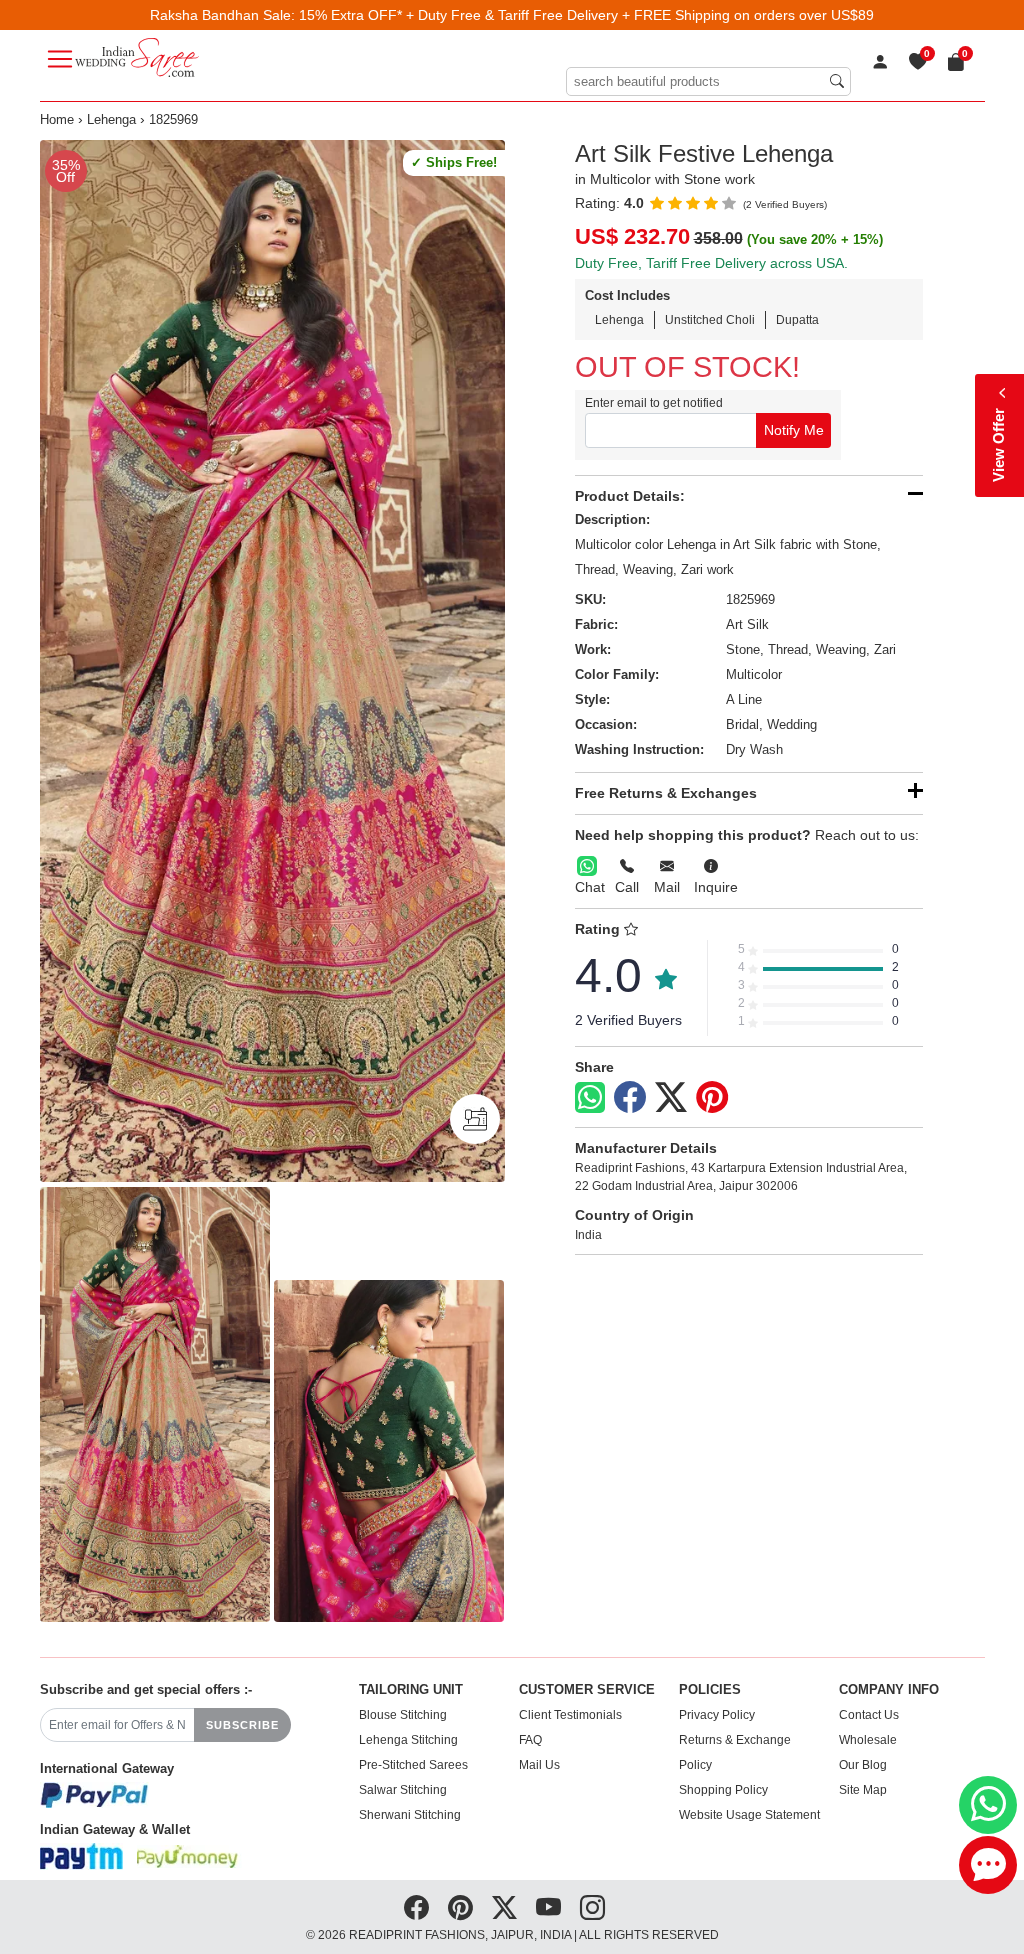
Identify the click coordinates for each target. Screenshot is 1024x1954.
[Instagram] (592, 1908)
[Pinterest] (712, 1098)
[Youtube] (548, 1908)
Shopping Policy (723, 1790)
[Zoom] (272, 661)
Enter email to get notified (654, 403)
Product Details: (630, 496)
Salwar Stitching (403, 1790)
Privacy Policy (717, 1715)
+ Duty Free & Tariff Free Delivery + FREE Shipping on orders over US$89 (640, 15)
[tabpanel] (272, 661)
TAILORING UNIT (411, 1690)
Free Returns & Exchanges (666, 793)
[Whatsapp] (590, 1097)
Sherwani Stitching (410, 1815)
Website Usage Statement (749, 1815)
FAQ (530, 1740)
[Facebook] (630, 1098)
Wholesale (868, 1740)
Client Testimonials (570, 1715)
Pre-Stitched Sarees (413, 1765)
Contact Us (869, 1715)
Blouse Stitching (403, 1715)
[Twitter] (671, 1098)
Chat (590, 887)
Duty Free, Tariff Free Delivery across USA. (711, 263)
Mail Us (539, 1765)
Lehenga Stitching (408, 1740)
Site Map (863, 1790)
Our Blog (863, 1765)
